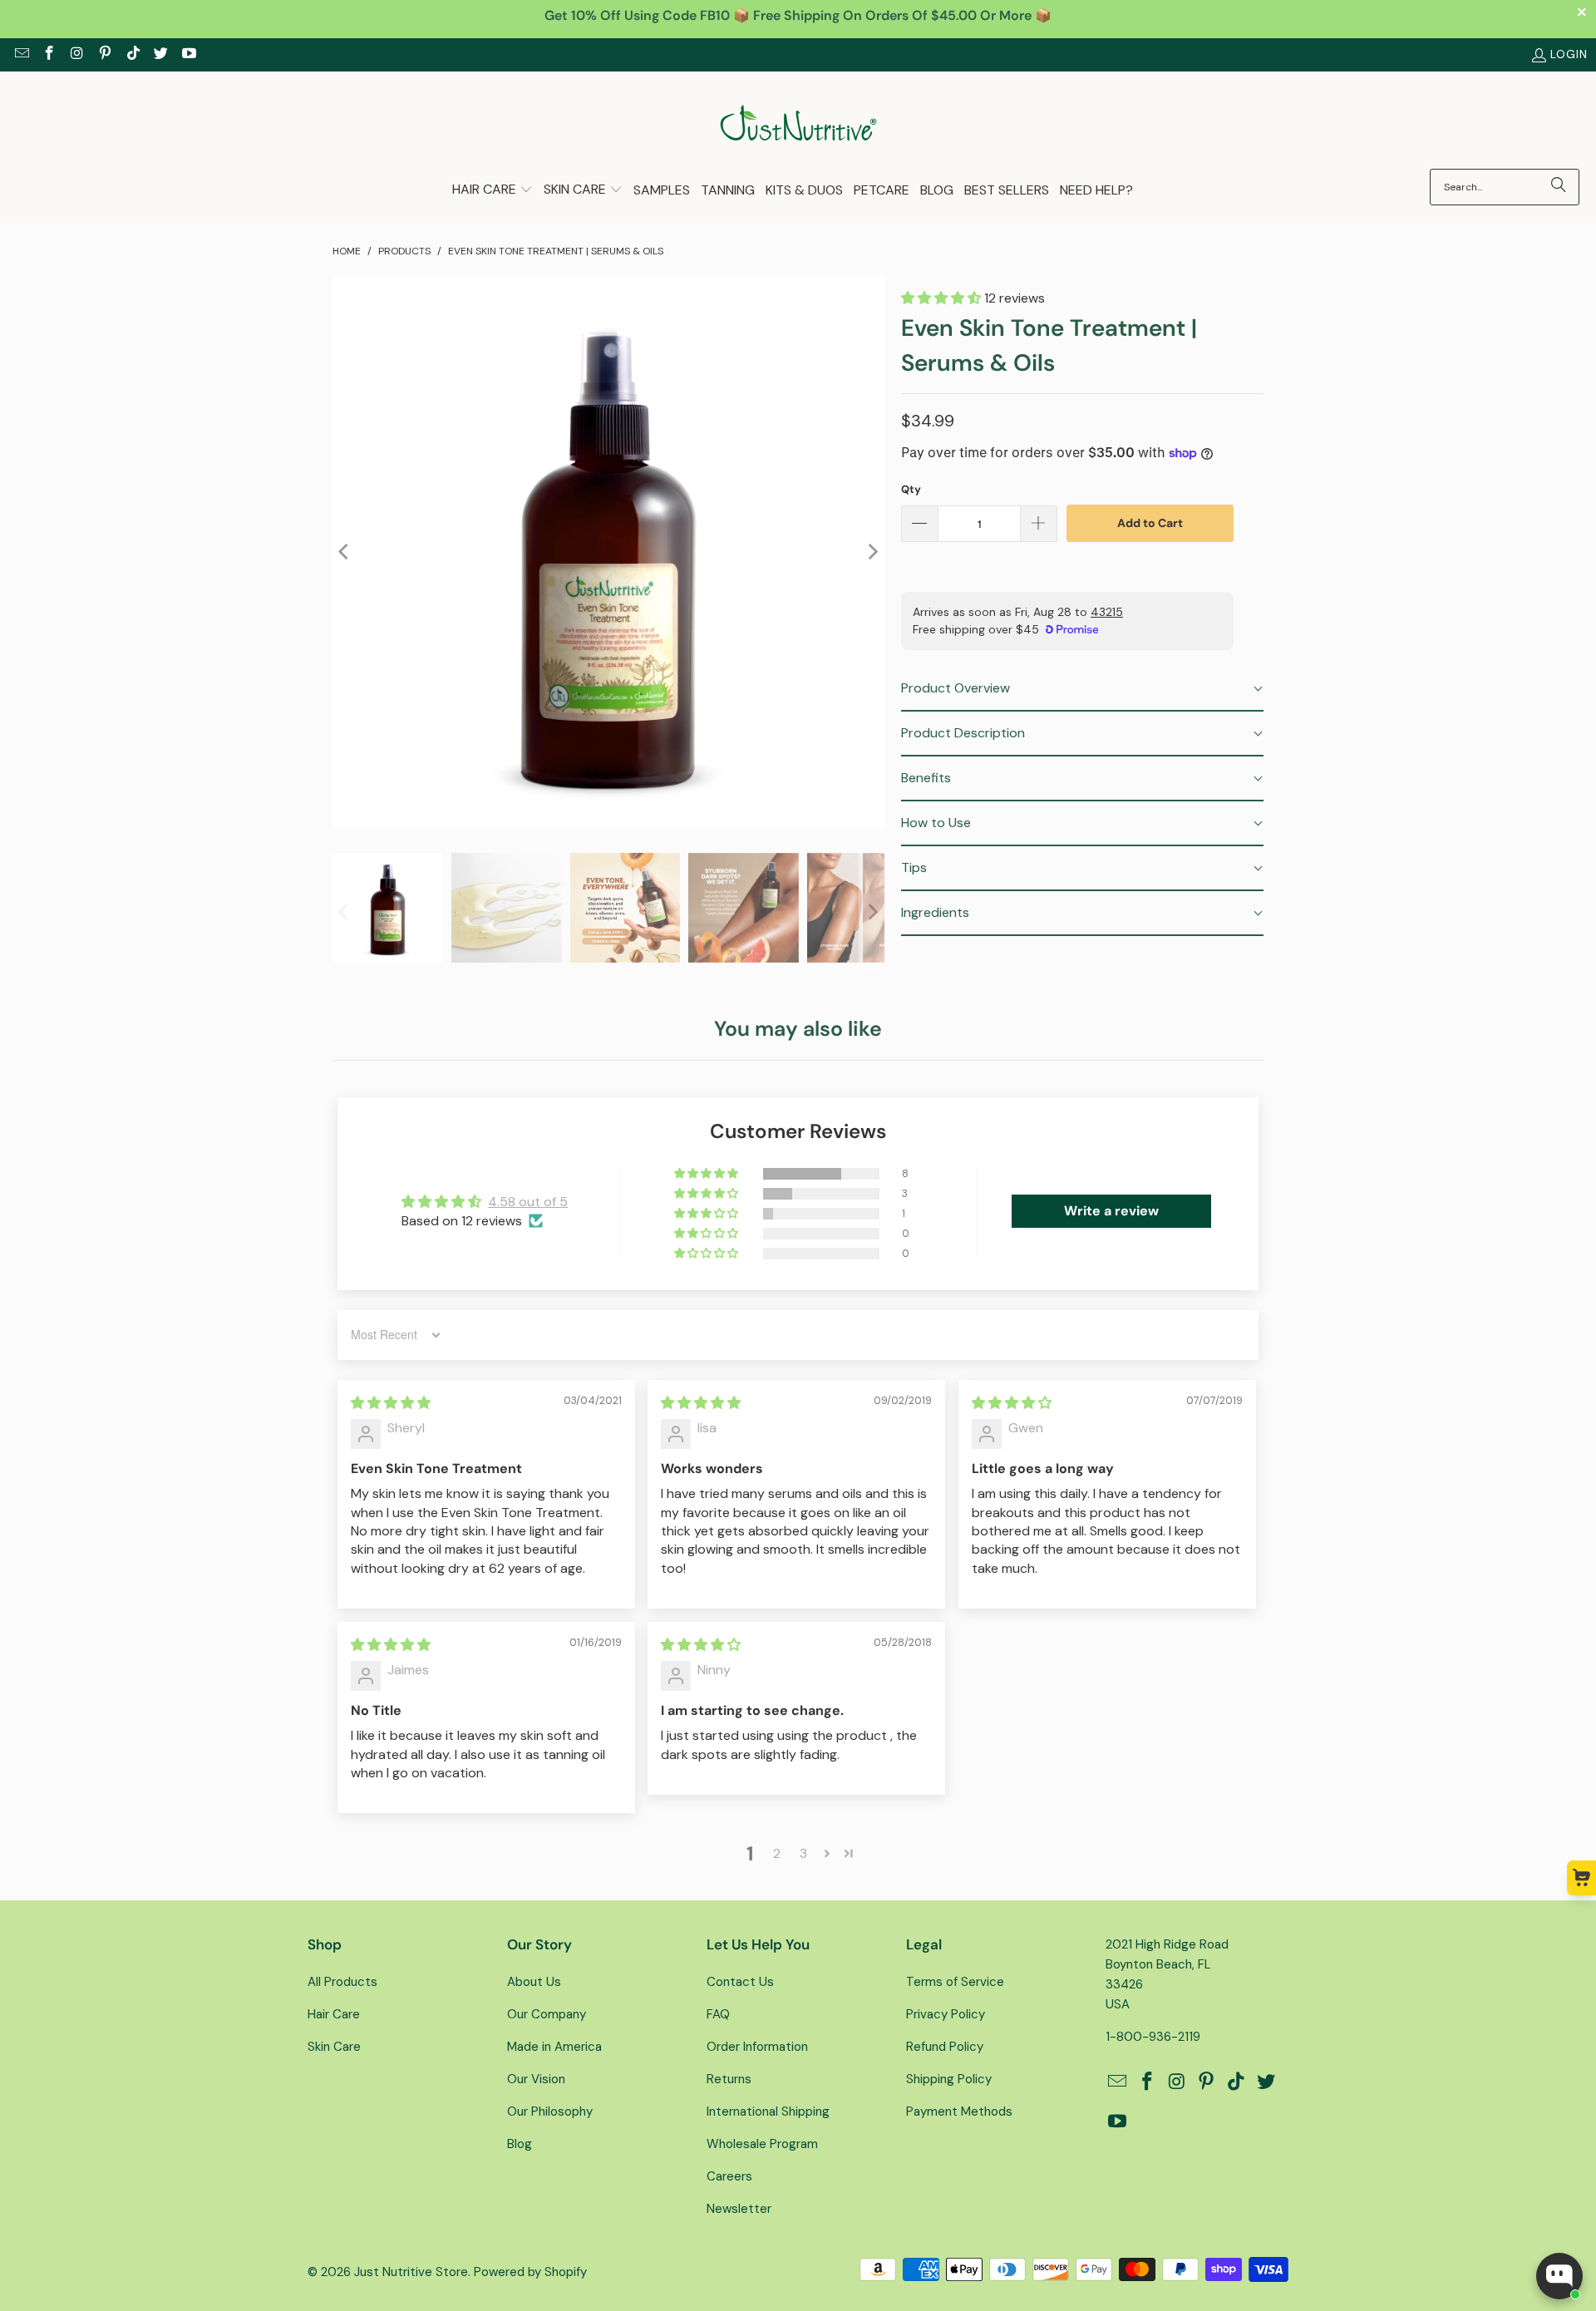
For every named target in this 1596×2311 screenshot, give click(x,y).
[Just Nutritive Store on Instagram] (76, 55)
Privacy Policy (946, 2014)
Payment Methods (959, 2111)
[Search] (1559, 187)
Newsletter (739, 2209)
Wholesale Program (762, 2144)
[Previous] (345, 552)
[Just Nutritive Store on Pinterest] (105, 55)
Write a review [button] (1111, 1211)
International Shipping (768, 2111)
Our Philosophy (550, 2111)
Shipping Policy (949, 2079)
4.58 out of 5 (528, 1202)
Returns (729, 2079)
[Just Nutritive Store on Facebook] (49, 55)
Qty (911, 489)
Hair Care (334, 2014)
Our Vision (536, 2079)
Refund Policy (945, 2047)
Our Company (547, 2014)
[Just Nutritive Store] (798, 124)
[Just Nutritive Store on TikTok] (132, 55)
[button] (493, 191)
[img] (391, 1403)
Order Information (757, 2047)
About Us (534, 1982)
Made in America (554, 2047)
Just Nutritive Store (411, 2272)
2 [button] (777, 1853)
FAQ (718, 2014)
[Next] (872, 552)
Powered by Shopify (530, 2272)
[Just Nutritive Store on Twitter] (160, 55)
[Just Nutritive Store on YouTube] (188, 55)
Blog (520, 2144)
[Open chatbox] (1559, 2276)
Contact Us (740, 1982)
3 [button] (803, 1853)
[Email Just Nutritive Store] (21, 55)
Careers (729, 2176)
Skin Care (334, 2047)
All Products (342, 1982)
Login (1569, 54)
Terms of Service (955, 1982)
